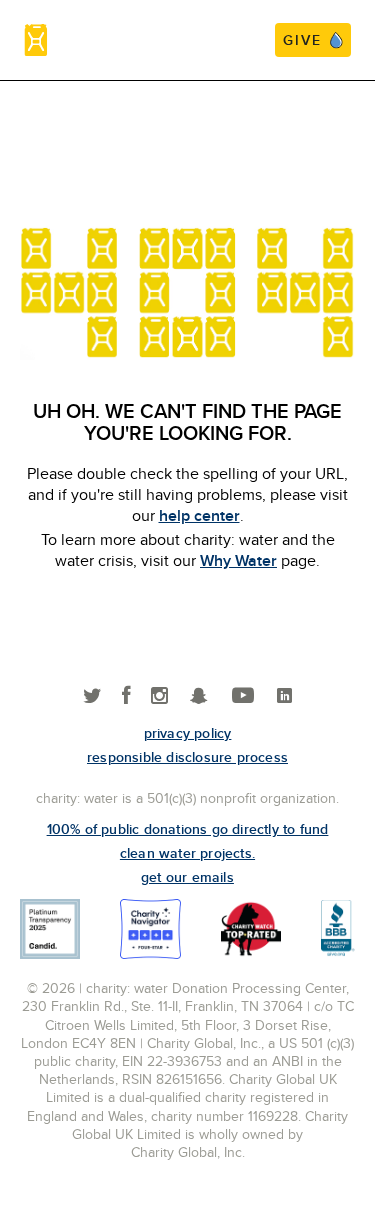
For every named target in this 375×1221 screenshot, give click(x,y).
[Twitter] (92, 696)
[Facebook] (126, 696)
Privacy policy (188, 733)
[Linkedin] (284, 696)
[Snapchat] (198, 696)
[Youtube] (243, 696)
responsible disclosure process (187, 757)
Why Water (238, 560)
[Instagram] (159, 696)
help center (199, 515)
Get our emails (187, 877)
